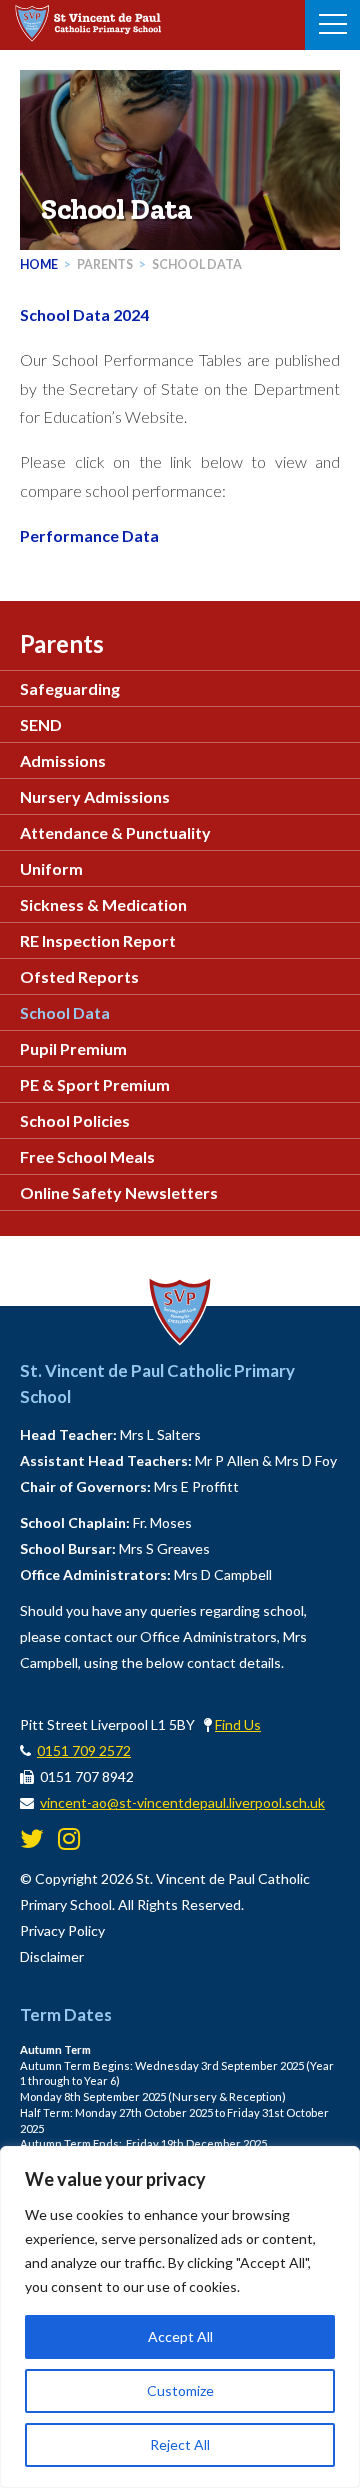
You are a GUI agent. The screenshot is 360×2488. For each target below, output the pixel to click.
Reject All (180, 2444)
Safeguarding (70, 688)
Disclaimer (52, 1956)
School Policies (75, 1120)
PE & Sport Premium (95, 1084)
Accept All (180, 2336)
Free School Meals (87, 1156)
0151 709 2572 (84, 1750)
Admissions (63, 760)
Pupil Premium (73, 1048)
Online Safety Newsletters (119, 1192)
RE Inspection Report (98, 940)
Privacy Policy (62, 1930)
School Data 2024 (84, 314)
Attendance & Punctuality (115, 832)
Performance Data (89, 535)
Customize (180, 2390)
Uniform (51, 868)
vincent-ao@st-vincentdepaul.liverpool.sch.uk (182, 1802)
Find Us (238, 1724)
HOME (39, 264)
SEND (41, 724)
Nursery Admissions (95, 796)
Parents (105, 264)
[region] (180, 2317)
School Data (197, 264)
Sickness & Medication (103, 904)
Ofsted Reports (79, 976)
